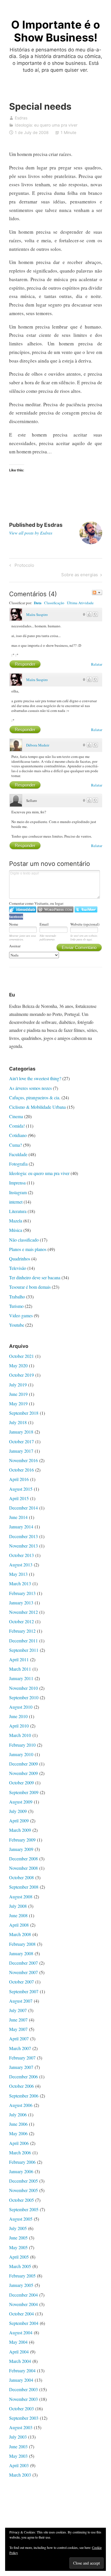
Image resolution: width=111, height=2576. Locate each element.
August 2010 (21, 1707)
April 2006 (19, 2143)
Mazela (16, 1221)
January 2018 (21, 1432)
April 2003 (19, 2465)
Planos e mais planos (28, 1249)
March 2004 (20, 2361)
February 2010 (22, 1745)
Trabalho (17, 1297)
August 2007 (21, 2001)
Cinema (16, 1116)
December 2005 (23, 2181)
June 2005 (18, 2238)
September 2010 (24, 1697)
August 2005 (21, 2219)
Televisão (18, 1268)
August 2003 (21, 2427)
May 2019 (18, 1403)
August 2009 (21, 1802)
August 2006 (21, 2105)
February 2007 (22, 2058)
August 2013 (21, 1565)
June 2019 (18, 1394)
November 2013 (23, 1546)
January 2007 (21, 2067)
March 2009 (20, 1830)
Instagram (18, 1192)
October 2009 (21, 1783)
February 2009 (22, 1840)
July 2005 (18, 2228)
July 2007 (18, 2010)
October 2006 (21, 2086)
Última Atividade (80, 603)
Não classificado (24, 1240)
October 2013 (21, 1555)
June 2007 (18, 2020)
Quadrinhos (20, 1259)
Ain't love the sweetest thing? (35, 1078)
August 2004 (21, 2332)
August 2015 (21, 1489)
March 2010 (20, 1735)
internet (16, 1202)
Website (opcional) (85, 924)
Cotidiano (18, 1135)
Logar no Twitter (86, 909)
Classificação (54, 603)
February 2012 (22, 1631)
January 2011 (21, 1678)
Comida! (17, 1126)
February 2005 (22, 2276)
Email (44, 924)
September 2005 (24, 2209)
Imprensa (17, 1183)
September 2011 (24, 1650)
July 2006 (18, 2114)
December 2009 (23, 1764)
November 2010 (23, 1688)
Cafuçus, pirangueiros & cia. (35, 1097)
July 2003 (18, 2437)
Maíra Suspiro (37, 615)
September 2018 (24, 1413)
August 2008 (21, 1897)
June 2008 (18, 1915)
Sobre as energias (80, 576)
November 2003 (23, 2399)
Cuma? (16, 1145)
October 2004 (21, 2314)
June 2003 (18, 2446)
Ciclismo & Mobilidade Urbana (37, 1107)
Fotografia (18, 1164)
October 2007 (21, 1982)
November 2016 (23, 1460)
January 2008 (21, 1953)
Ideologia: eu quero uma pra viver (46, 125)
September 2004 (24, 2323)
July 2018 (18, 1422)
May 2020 (18, 1365)
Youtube (17, 1325)
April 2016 (19, 1479)
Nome (14, 924)
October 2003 (21, 2408)
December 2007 (23, 1963)
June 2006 (18, 2124)
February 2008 (22, 1944)
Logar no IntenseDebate (23, 909)
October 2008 (21, 1877)
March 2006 (20, 2152)
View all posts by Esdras (31, 533)
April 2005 (19, 2257)
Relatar (97, 664)
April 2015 (19, 1498)
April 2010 (19, 1726)
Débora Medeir (38, 745)
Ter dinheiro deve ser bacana (35, 1277)
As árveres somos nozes (30, 1088)
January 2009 (21, 1849)
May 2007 (18, 2029)
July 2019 (18, 1385)
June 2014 (18, 1517)
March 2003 (20, 2475)
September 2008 (24, 1887)
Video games (21, 1315)
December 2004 (23, 2295)
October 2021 (21, 1356)
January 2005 (21, 2285)
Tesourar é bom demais (30, 1287)
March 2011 (20, 1669)
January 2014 (21, 1527)
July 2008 (18, 1906)
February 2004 (22, 2370)
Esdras (21, 118)
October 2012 (21, 1621)
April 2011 (19, 1659)
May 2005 (18, 2247)
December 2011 (23, 1641)
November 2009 (23, 1773)
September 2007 (24, 1991)
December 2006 (23, 2076)
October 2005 (21, 2200)
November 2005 (23, 2190)
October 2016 (21, 1470)
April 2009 (19, 1821)
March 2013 (20, 1583)
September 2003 (24, 2418)
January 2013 (21, 1603)
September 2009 (24, 1792)
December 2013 (23, 1536)
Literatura (18, 1211)
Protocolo (23, 566)
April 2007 (19, 2038)
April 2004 (19, 2352)
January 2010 (21, 1754)
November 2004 (23, 2304)
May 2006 (18, 2133)
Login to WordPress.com (55, 909)
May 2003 (18, 2456)
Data (38, 603)
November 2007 (23, 1972)
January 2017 (21, 1451)
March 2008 (20, 1934)
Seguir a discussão (97, 593)
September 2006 (24, 2096)
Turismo (16, 1306)
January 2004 (21, 2380)
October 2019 (21, 1375)
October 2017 (21, 1441)
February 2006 (22, 2162)
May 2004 (18, 2342)
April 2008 (19, 1925)
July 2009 (18, 1811)
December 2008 (23, 1859)
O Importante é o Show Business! (55, 31)
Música (16, 1230)
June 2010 (18, 1716)
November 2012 (23, 1612)
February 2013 (22, 1593)
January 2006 (21, 2171)
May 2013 (18, 1574)
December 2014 (23, 1508)
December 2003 (23, 2389)
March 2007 (20, 2048)
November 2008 (23, 1868)
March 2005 (20, 2266)
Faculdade (18, 1154)
